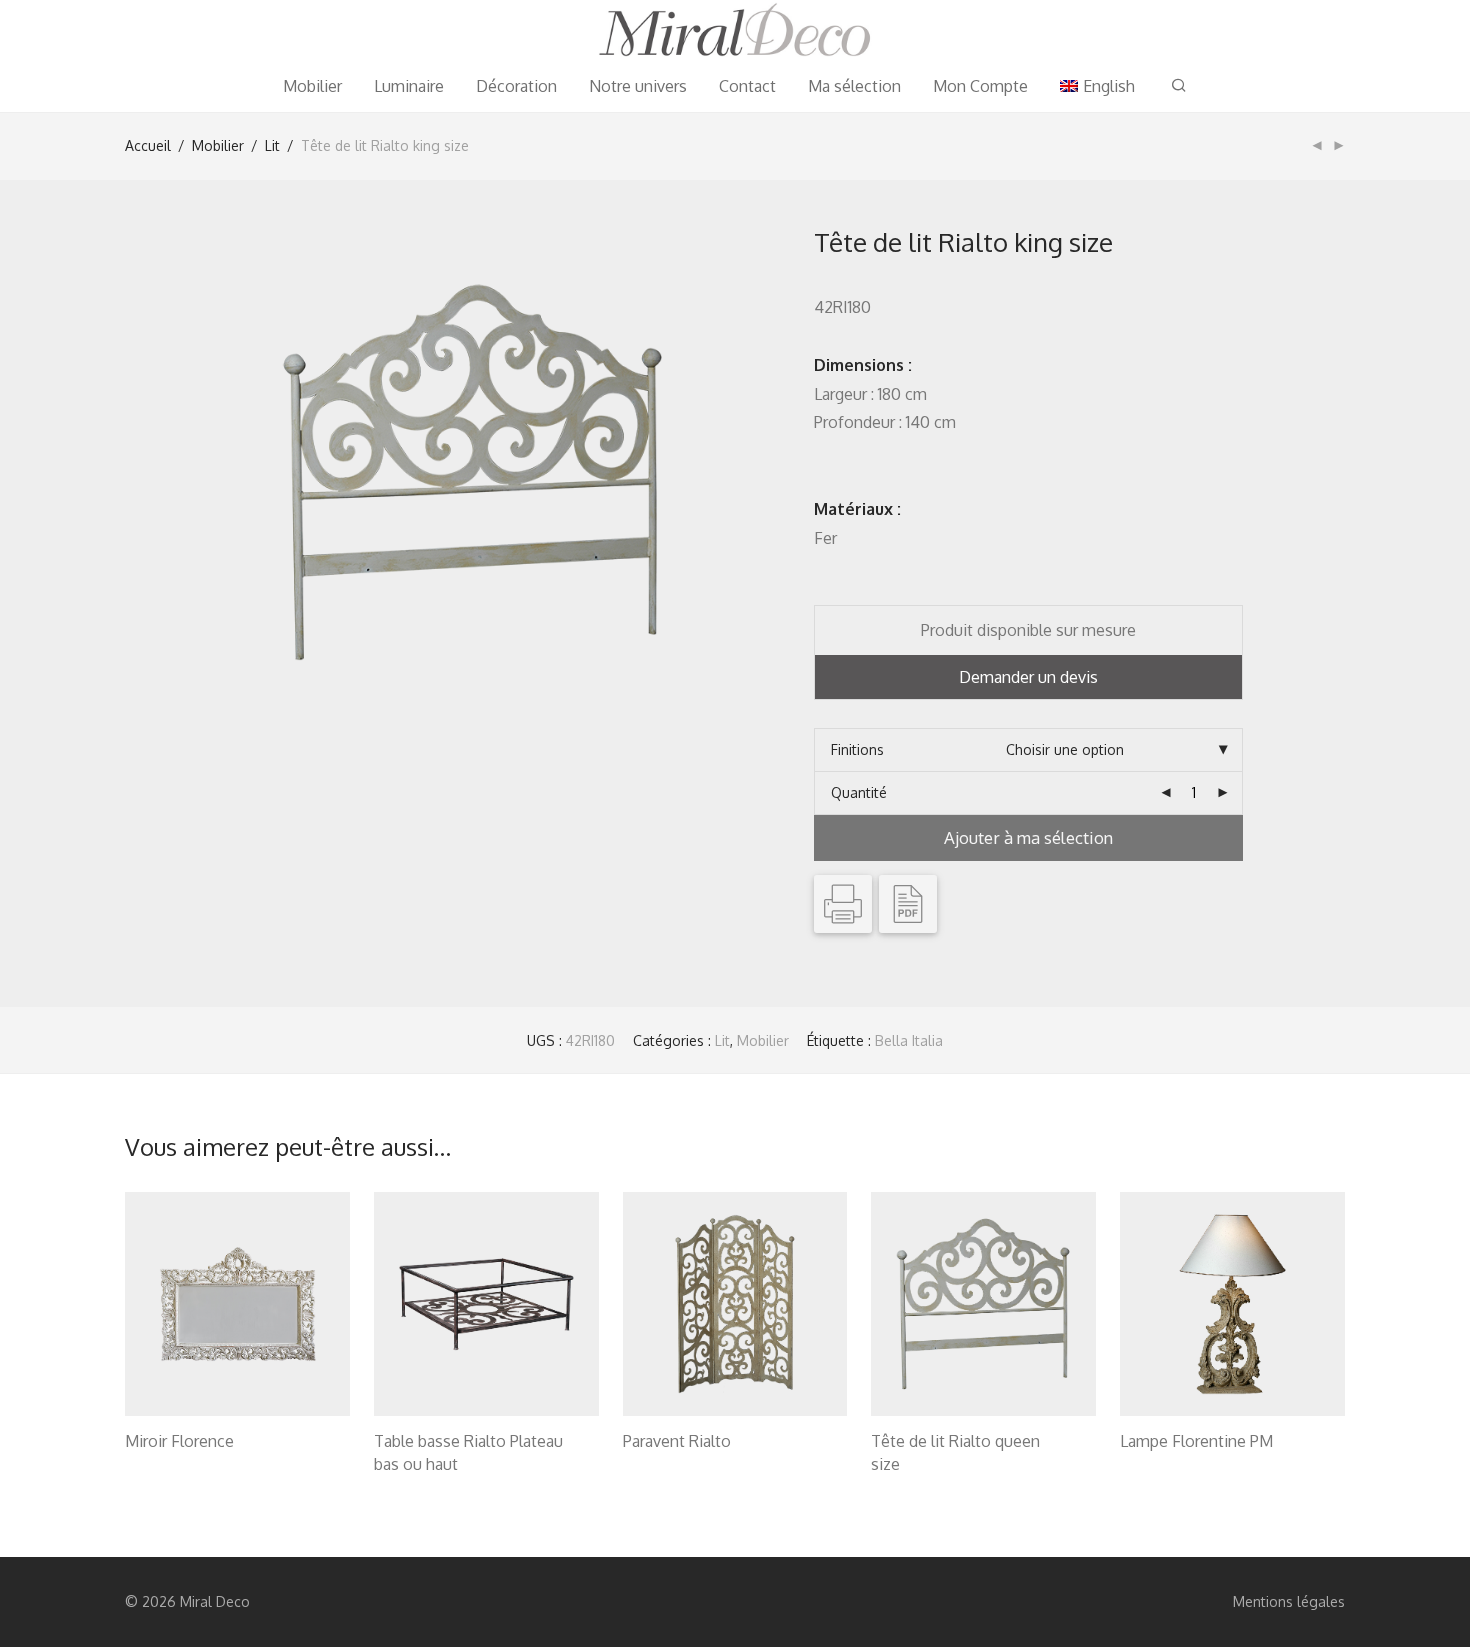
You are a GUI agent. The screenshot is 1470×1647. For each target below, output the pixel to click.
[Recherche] (1179, 85)
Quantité (859, 792)
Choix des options (173, 1466)
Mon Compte (980, 86)
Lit (272, 145)
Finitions (857, 749)
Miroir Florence (179, 1441)
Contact (747, 86)
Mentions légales (1289, 1601)
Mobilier (312, 86)
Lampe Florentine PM (1196, 1441)
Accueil (148, 145)
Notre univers (638, 86)
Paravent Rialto (677, 1441)
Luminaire (409, 86)
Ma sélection (854, 86)
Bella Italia (909, 1040)
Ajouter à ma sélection (1028, 837)
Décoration (516, 86)
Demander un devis (1028, 677)
